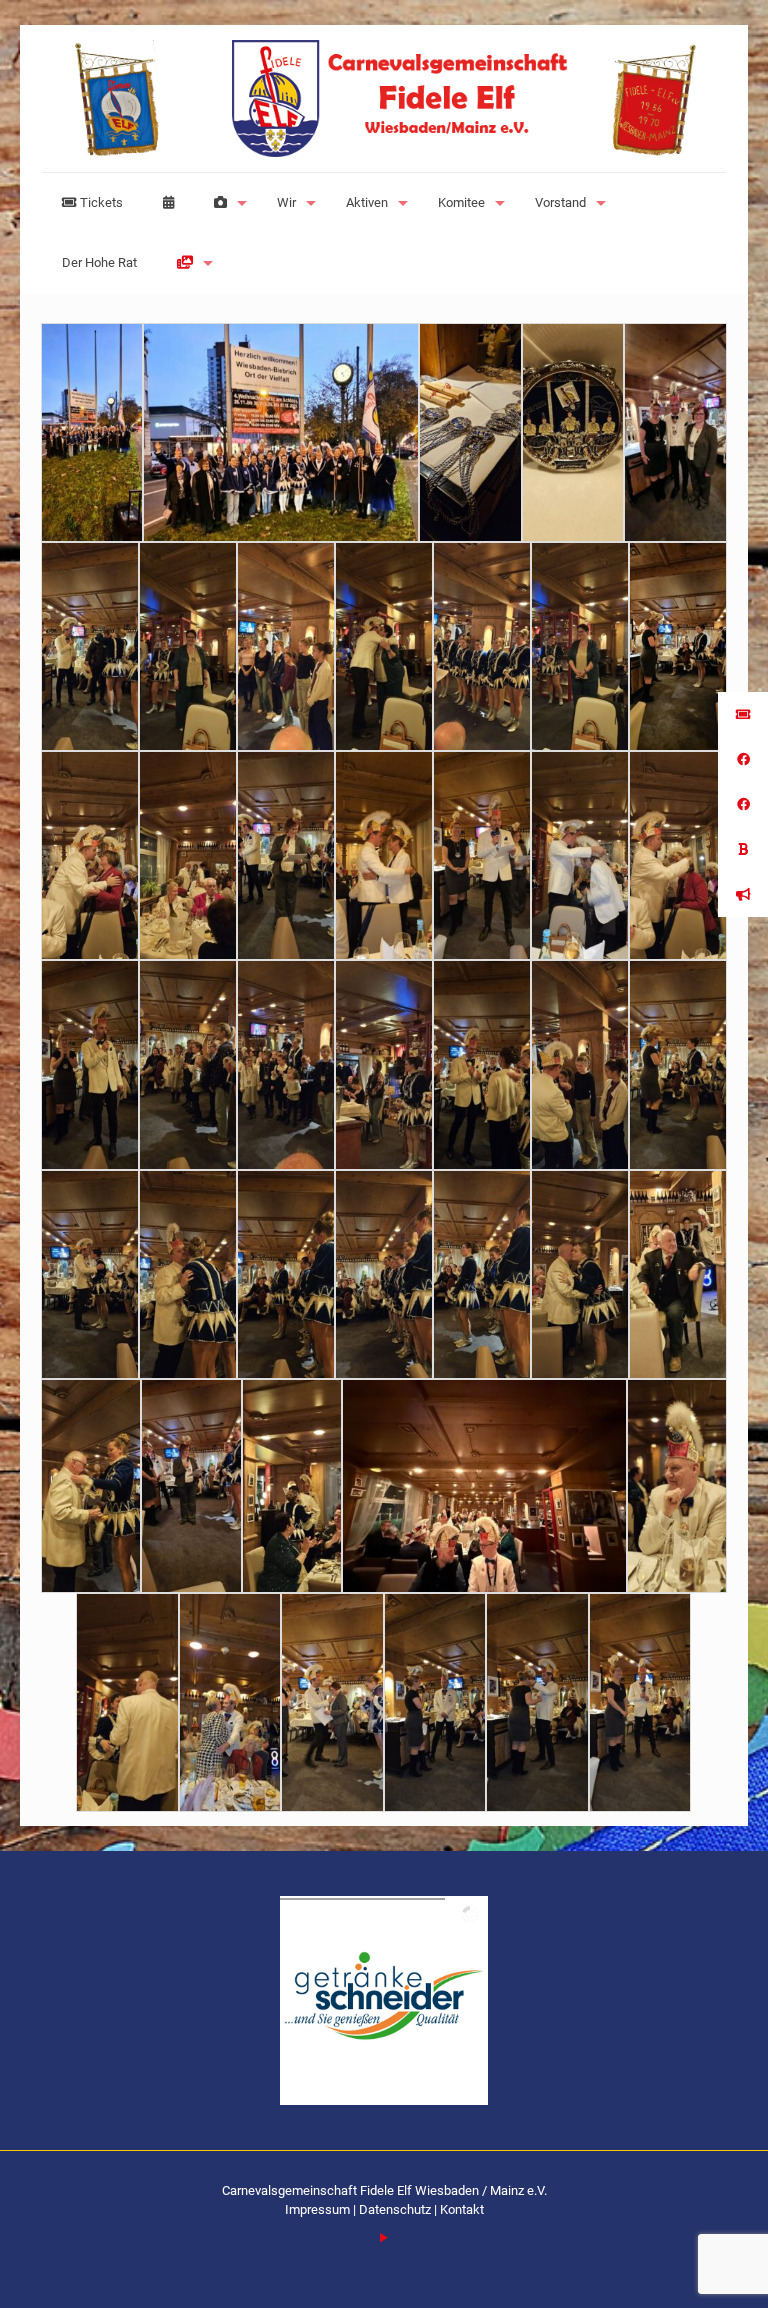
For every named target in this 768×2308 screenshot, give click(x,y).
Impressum (319, 2209)
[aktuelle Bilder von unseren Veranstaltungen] (225, 203)
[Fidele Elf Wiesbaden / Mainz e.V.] (384, 98)
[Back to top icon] (672, 2267)
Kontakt (462, 2209)
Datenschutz (395, 2209)
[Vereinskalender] (168, 203)
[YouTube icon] (384, 2238)
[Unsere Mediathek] (190, 263)
